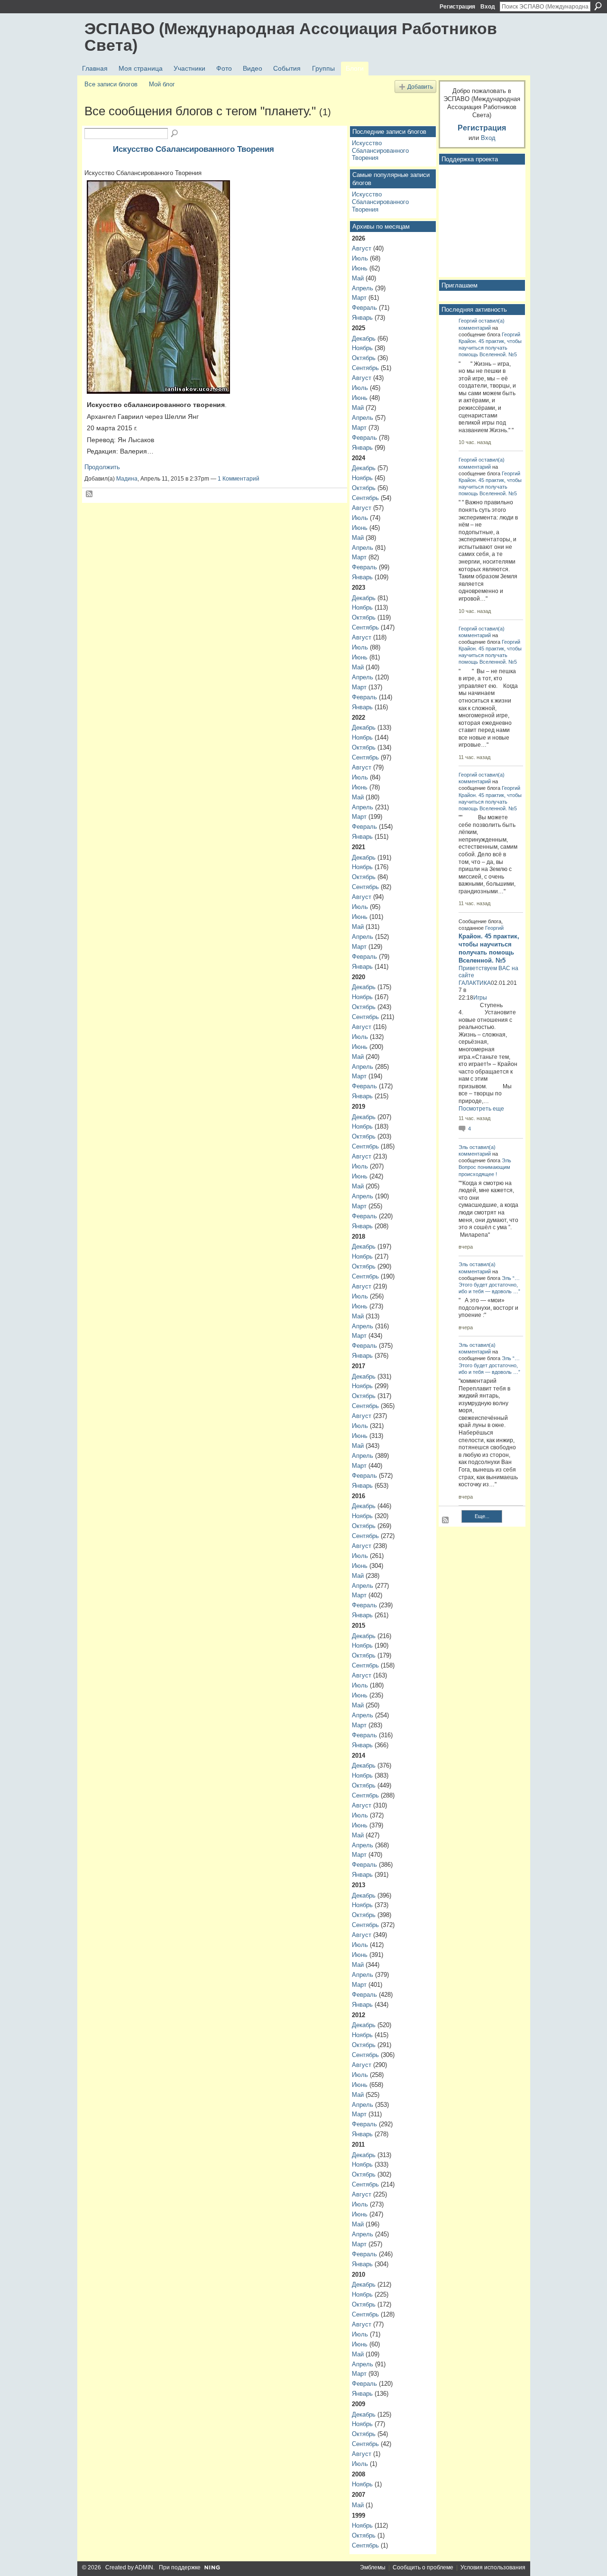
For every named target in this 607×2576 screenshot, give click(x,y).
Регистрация (457, 7)
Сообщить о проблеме (423, 2567)
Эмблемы (373, 2567)
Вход (488, 7)
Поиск (598, 6)
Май (358, 278)
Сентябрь (365, 368)
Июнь (360, 268)
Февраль (364, 308)
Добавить (420, 87)
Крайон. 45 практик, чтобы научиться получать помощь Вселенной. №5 (490, 348)
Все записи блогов (111, 84)
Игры (480, 998)
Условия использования (493, 2567)
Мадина (127, 479)
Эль (463, 1147)
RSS (90, 494)
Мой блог (162, 84)
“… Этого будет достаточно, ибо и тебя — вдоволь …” (489, 1285)
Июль (360, 258)
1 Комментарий (239, 479)
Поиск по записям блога (175, 134)
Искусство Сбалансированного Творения (193, 149)
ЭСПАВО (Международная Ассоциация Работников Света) (291, 37)
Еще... (482, 1516)
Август (362, 248)
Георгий (468, 321)
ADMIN (144, 2567)
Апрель (363, 288)
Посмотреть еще (481, 1109)
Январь (362, 318)
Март (359, 298)
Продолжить (102, 467)
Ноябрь (362, 348)
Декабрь (364, 338)
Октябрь (364, 358)
